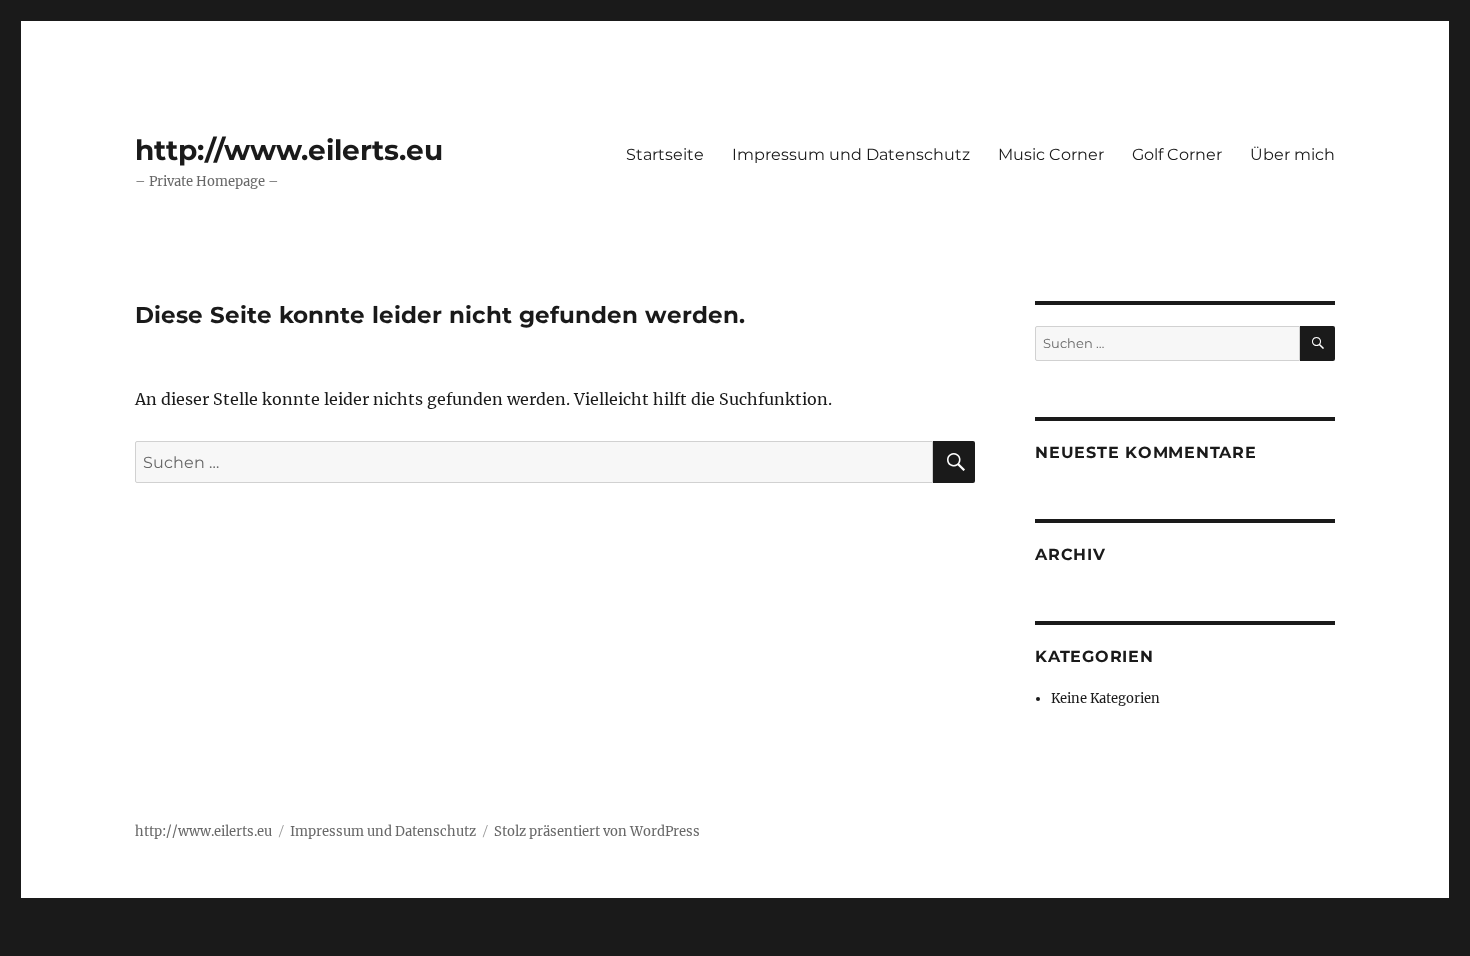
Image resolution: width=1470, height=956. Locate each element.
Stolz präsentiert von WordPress (597, 831)
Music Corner (1051, 154)
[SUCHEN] (1317, 343)
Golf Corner (1177, 154)
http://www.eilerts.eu (289, 150)
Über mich (1292, 154)
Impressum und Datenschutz (851, 154)
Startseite (665, 154)
